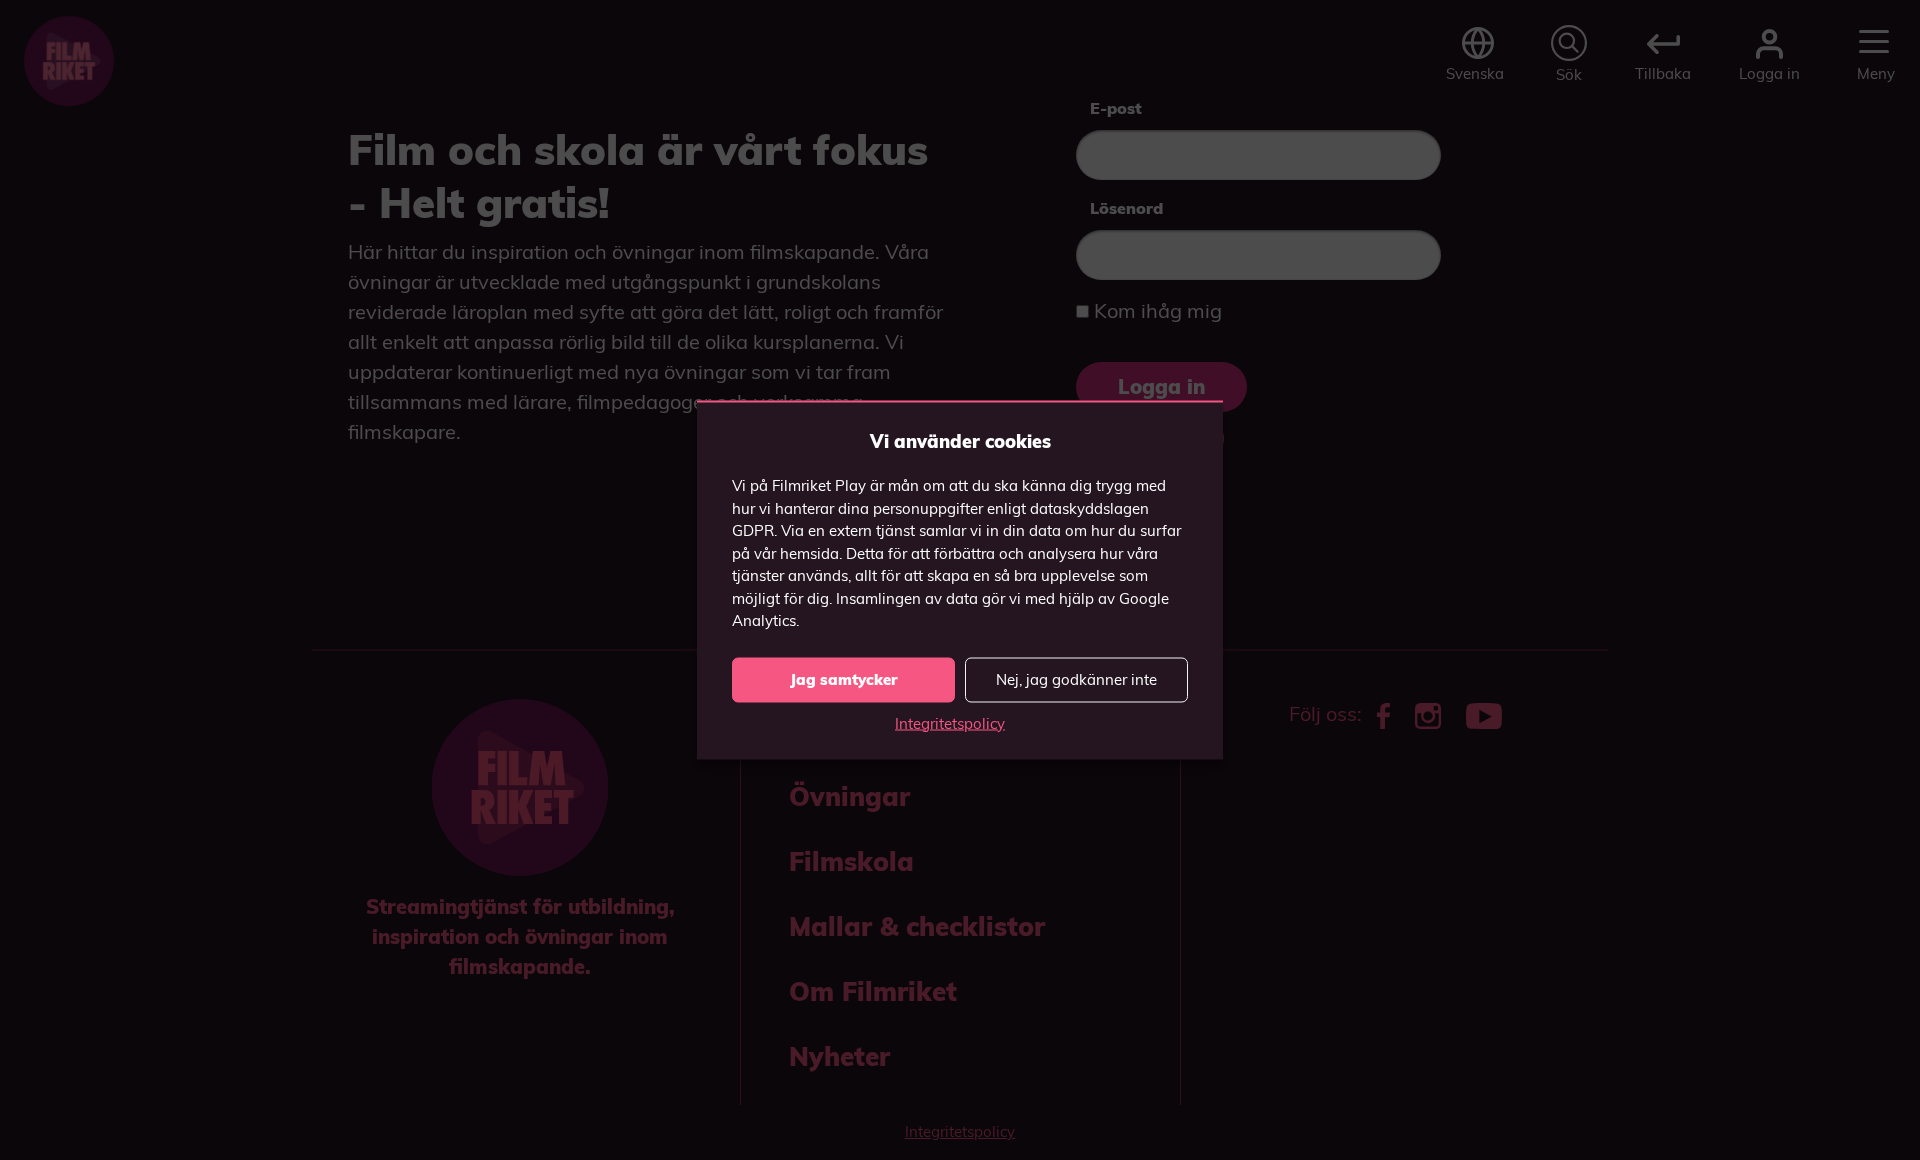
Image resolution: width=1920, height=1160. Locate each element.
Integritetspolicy (950, 722)
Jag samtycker (843, 679)
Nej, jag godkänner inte (1076, 679)
